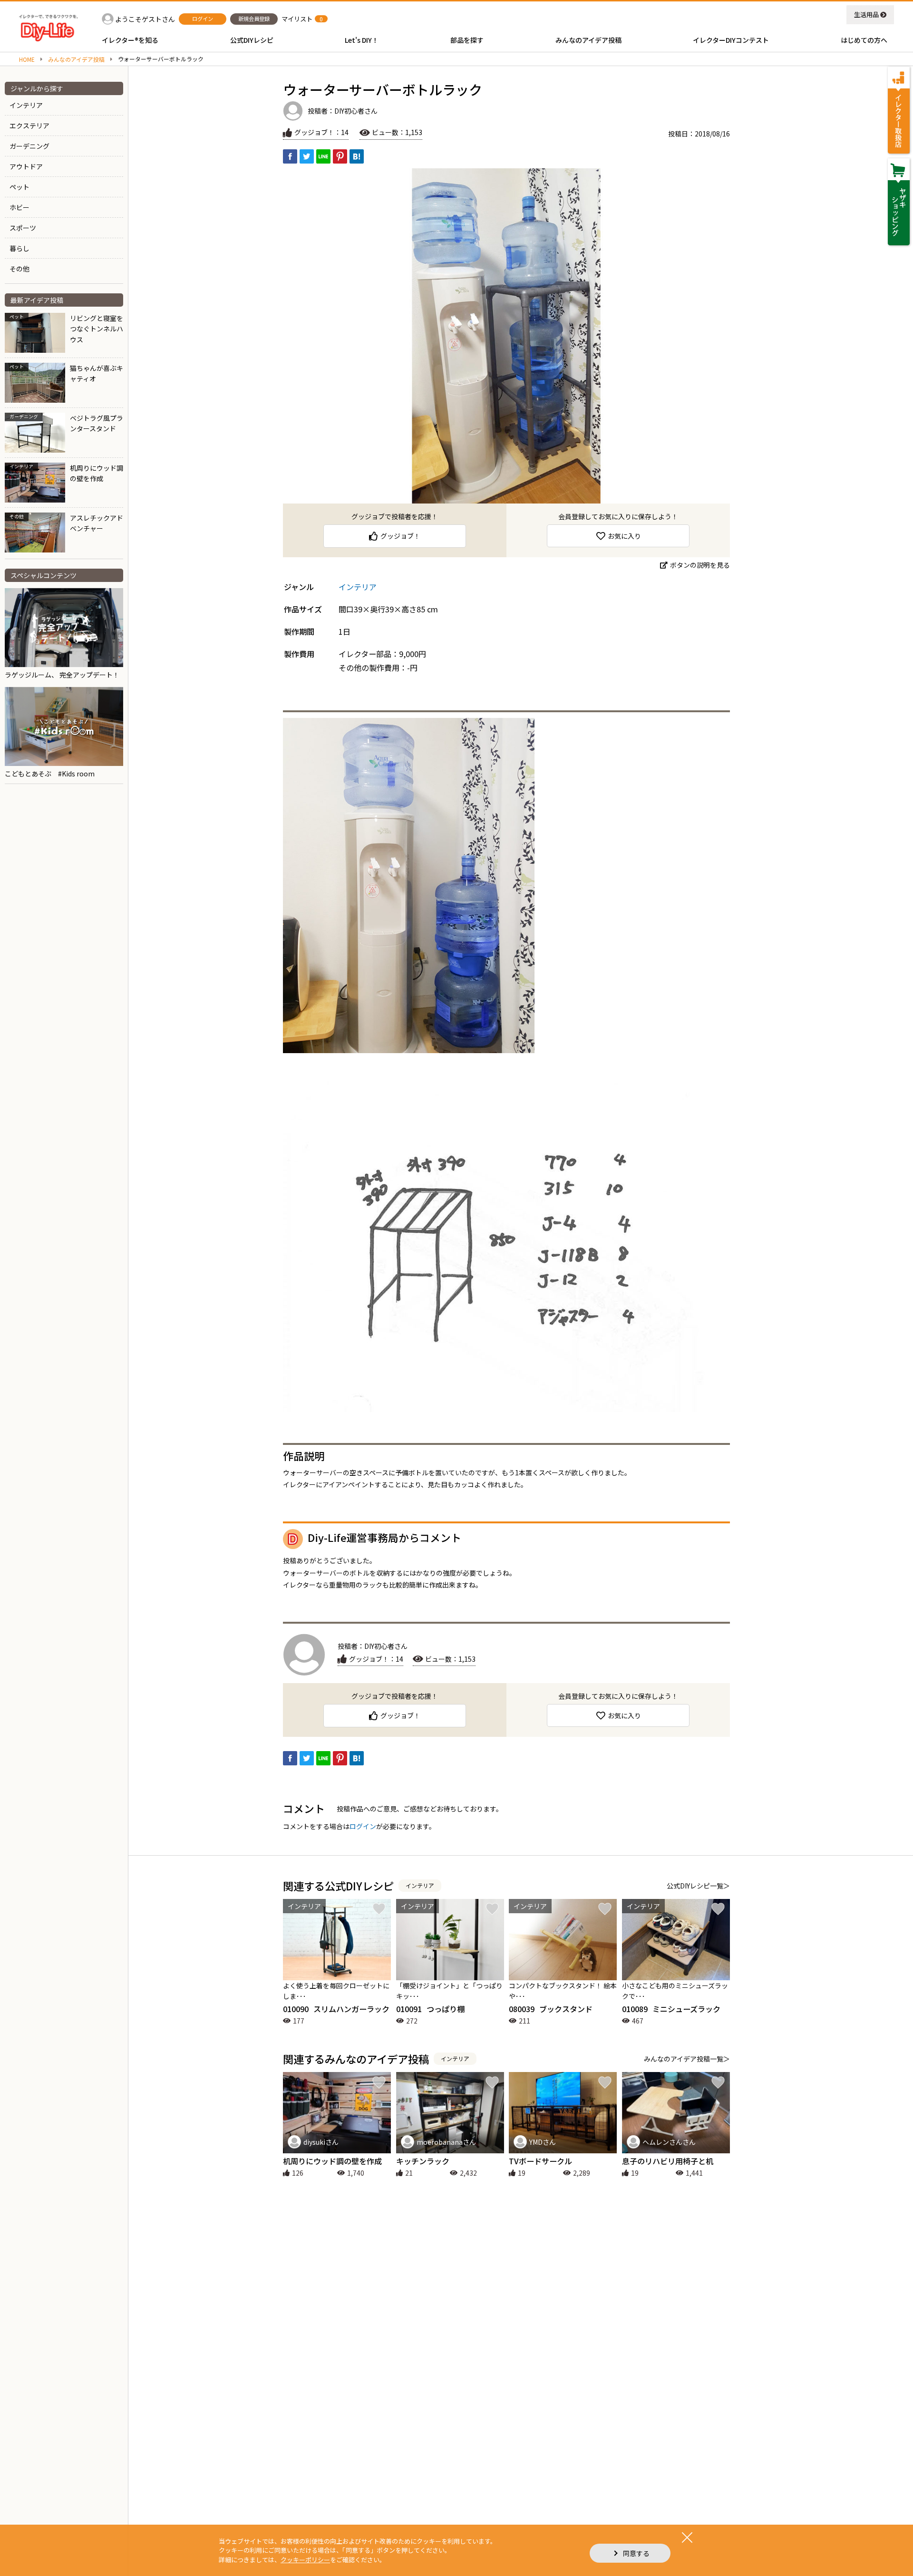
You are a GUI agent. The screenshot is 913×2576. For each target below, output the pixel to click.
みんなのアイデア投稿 (76, 59)
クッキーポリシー (305, 2560)
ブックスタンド (551, 2009)
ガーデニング (29, 146)
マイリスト (297, 19)
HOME (27, 59)
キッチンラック (423, 2161)
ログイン (363, 1826)
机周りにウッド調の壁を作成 (332, 2161)
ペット (19, 187)
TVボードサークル (540, 2161)
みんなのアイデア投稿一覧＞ (687, 2059)
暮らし (19, 248)
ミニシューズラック (671, 2009)
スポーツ (23, 228)
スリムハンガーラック (336, 2009)
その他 (19, 269)
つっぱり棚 (430, 2009)
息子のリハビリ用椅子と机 (668, 2161)
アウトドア (26, 166)
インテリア (26, 105)
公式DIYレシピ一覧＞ (698, 1886)
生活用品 (866, 15)
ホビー (19, 207)
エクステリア (29, 126)
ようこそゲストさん (145, 19)
